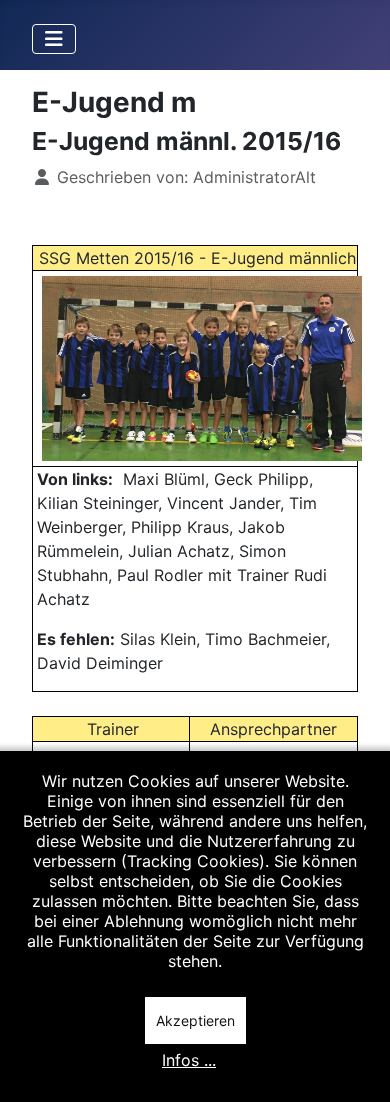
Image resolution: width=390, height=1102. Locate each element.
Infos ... (189, 1060)
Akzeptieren (195, 1020)
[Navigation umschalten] (54, 39)
